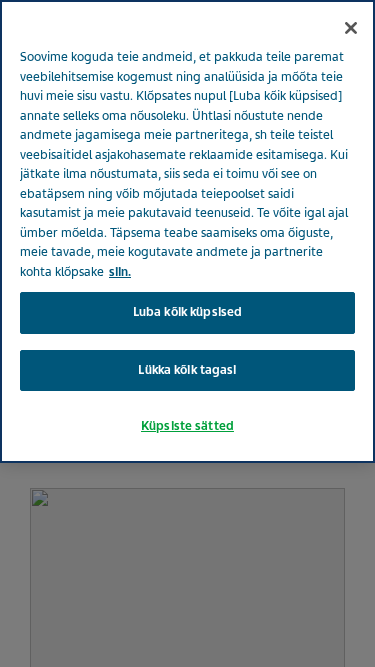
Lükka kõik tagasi (187, 370)
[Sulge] (351, 28)
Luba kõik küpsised (187, 312)
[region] (187, 231)
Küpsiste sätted (187, 426)
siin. (120, 272)
